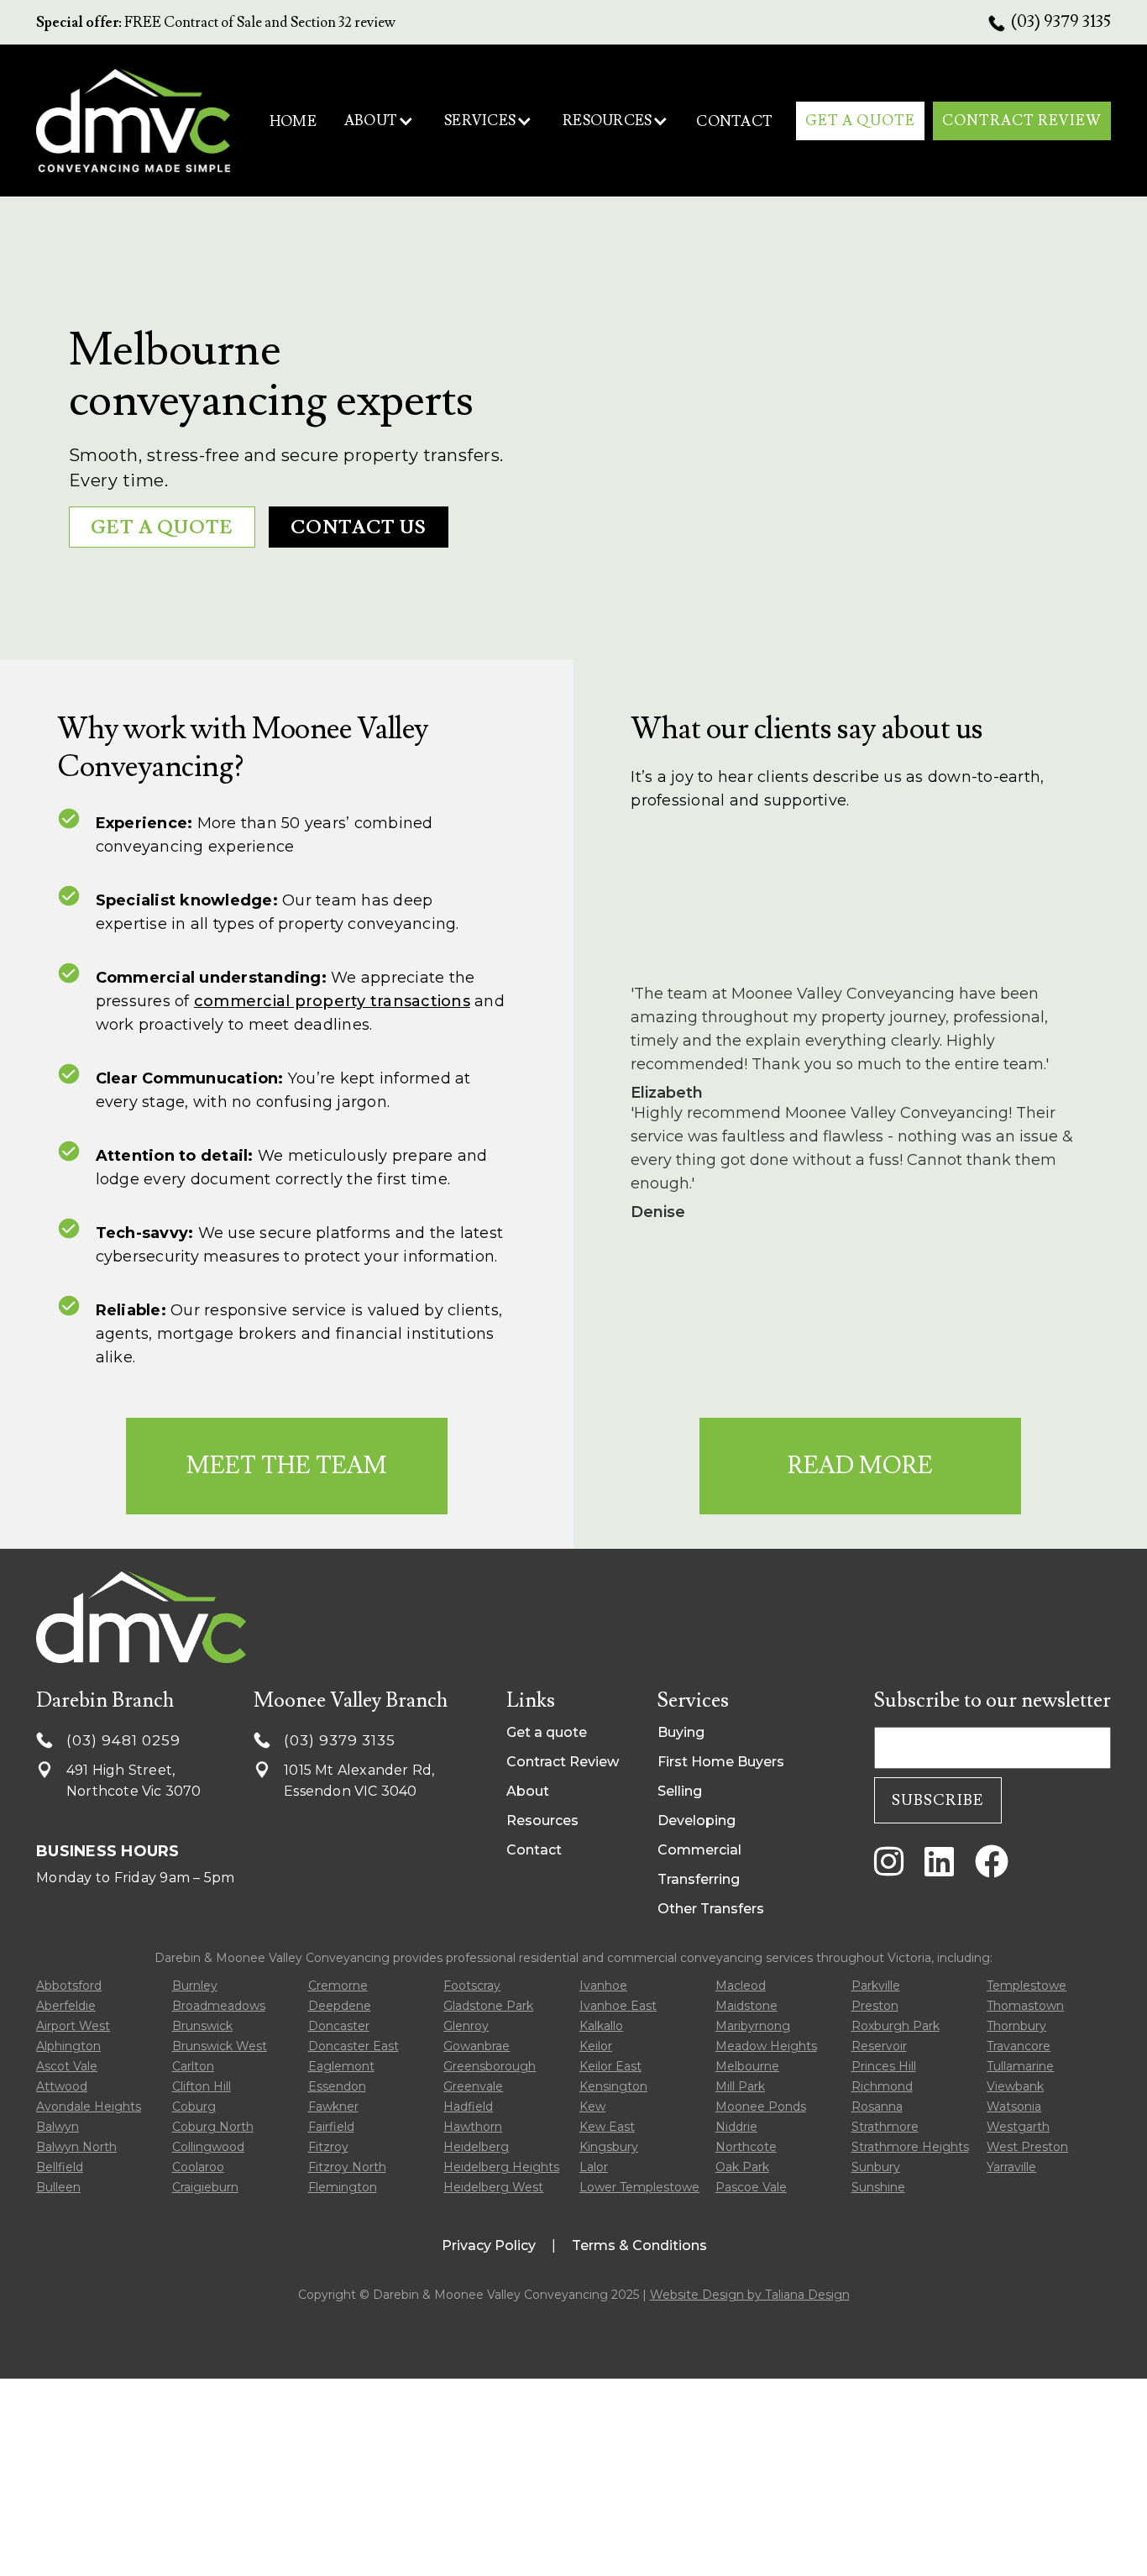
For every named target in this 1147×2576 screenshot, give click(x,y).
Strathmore (885, 2127)
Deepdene (340, 2006)
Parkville (876, 1986)
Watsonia (1014, 2106)
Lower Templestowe (639, 2187)
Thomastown (1025, 2006)
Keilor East (610, 2066)
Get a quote (547, 1732)
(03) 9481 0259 (123, 1740)
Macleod (741, 1986)
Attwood (62, 2086)
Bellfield (60, 2167)
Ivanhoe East (618, 2006)
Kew (592, 2106)
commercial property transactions (332, 1001)
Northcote (746, 2147)
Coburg (194, 2106)
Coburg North (213, 2127)
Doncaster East (354, 2046)
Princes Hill (884, 2066)
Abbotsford (69, 1986)
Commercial (699, 1850)
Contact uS (359, 528)
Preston (875, 2006)
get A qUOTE (860, 121)
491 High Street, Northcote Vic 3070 (134, 1781)
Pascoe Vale (751, 2187)
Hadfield (468, 2106)
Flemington (343, 2187)
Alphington (68, 2046)
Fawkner (333, 2106)
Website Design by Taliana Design (750, 2295)
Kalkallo (601, 2026)
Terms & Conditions (639, 2245)
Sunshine (878, 2187)
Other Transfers (711, 1909)
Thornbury (1016, 2026)
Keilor (596, 2046)
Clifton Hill (202, 2086)
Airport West (73, 2026)
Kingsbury (609, 2147)
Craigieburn (205, 2187)
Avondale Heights (89, 2106)
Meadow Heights (766, 2046)
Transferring (699, 1879)
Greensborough (490, 2066)
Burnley (195, 1986)
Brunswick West (220, 2046)
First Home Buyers (721, 1762)
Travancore (1019, 2046)
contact (734, 122)
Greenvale (473, 2086)
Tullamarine (1020, 2066)
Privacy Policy (489, 2245)
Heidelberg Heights (501, 2167)
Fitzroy (328, 2147)
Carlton (193, 2066)
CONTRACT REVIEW (1022, 121)
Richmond (882, 2086)
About (528, 1791)
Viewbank (1015, 2086)
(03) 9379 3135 (1061, 22)
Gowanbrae (477, 2046)
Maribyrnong (753, 2026)
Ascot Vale (67, 2066)
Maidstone (746, 2006)
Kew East (607, 2127)
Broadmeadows (219, 2006)
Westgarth (1018, 2127)
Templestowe (1027, 1986)
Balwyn (58, 2127)
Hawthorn (473, 2127)
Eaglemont (341, 2066)
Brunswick (202, 2026)
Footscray (472, 1986)
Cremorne (338, 1986)
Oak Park (742, 2167)
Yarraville (1011, 2167)
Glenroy (466, 2026)
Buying (681, 1732)
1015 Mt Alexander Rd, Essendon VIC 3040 (359, 1781)
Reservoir (879, 2046)
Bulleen (58, 2187)
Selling (680, 1791)
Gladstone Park (488, 2006)
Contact (534, 1850)
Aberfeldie (66, 2006)
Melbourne (747, 2066)
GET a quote (162, 528)
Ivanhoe (603, 1986)
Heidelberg (476, 2147)
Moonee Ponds (761, 2106)
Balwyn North (76, 2147)
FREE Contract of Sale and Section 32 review (216, 23)
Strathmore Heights (910, 2147)
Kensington (613, 2086)
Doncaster (339, 2026)
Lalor (594, 2167)
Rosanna (877, 2106)
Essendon (337, 2086)
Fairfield (331, 2127)
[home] (133, 121)
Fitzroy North (347, 2167)
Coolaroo (198, 2167)
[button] (379, 121)
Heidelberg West (493, 2187)
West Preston (1027, 2147)
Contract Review (563, 1762)
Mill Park (740, 2086)
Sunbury (876, 2167)
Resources (542, 1821)
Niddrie (736, 2127)
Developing (697, 1821)
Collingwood (208, 2147)
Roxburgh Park (896, 2026)
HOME (293, 122)
